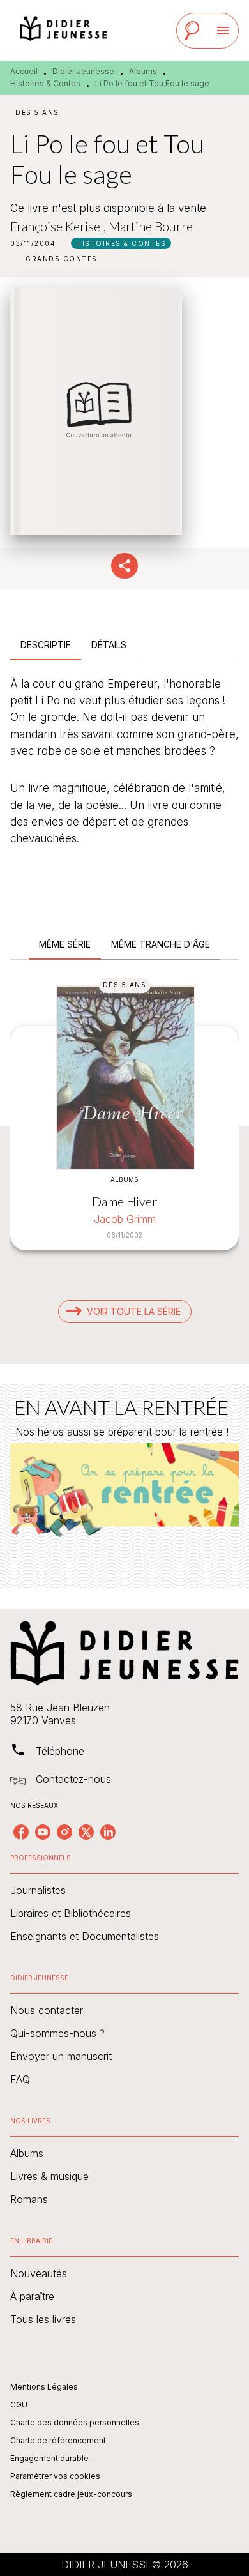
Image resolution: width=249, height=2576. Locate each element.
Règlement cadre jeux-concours (71, 2494)
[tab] (46, 645)
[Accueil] (64, 30)
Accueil (24, 71)
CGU (19, 2405)
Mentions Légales (44, 2387)
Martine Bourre (151, 226)
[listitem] (21, 1832)
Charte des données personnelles (75, 2422)
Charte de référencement (58, 2440)
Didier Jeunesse (83, 71)
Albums (143, 71)
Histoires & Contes (45, 83)
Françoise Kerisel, (59, 226)
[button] (121, 243)
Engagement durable (49, 2458)
